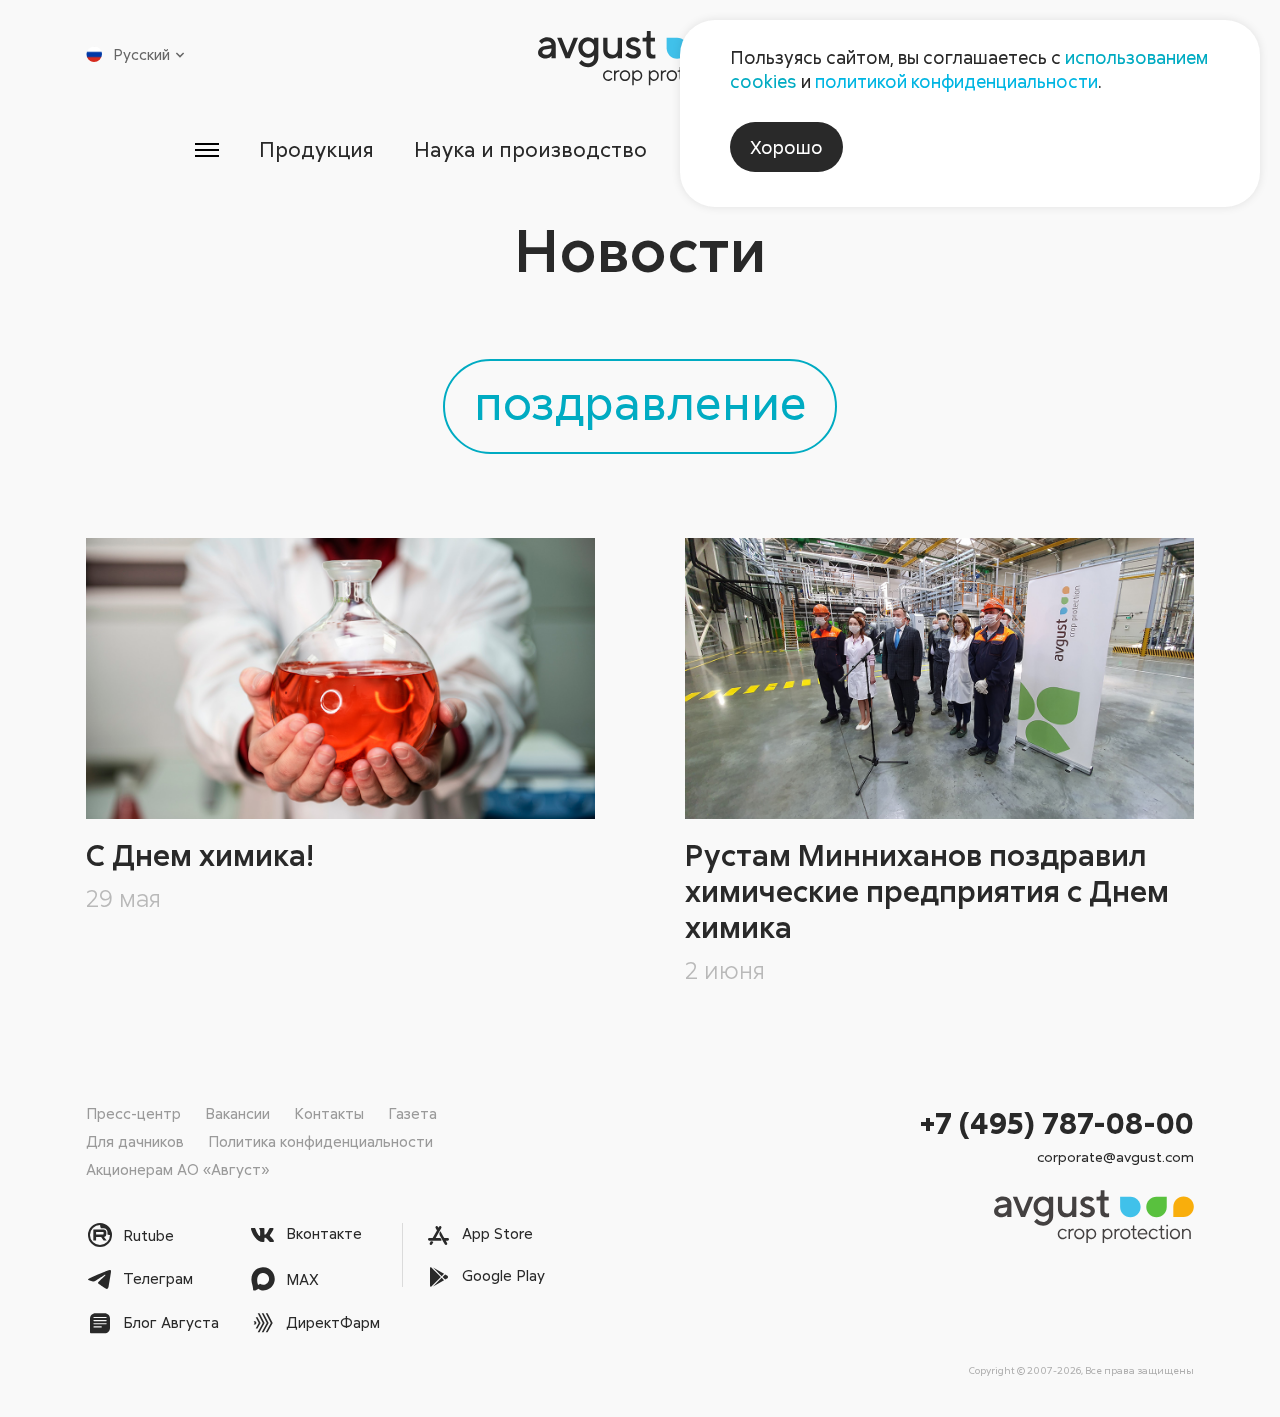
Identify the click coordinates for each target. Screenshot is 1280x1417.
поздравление (640, 401)
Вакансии (237, 1113)
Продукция (316, 149)
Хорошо (786, 147)
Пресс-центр (133, 1113)
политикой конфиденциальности (956, 81)
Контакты (329, 1113)
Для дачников (135, 1141)
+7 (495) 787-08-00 (1057, 1122)
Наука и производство (530, 149)
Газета (412, 1113)
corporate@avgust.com (1115, 1156)
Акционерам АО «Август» (177, 1169)
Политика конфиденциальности (320, 1141)
